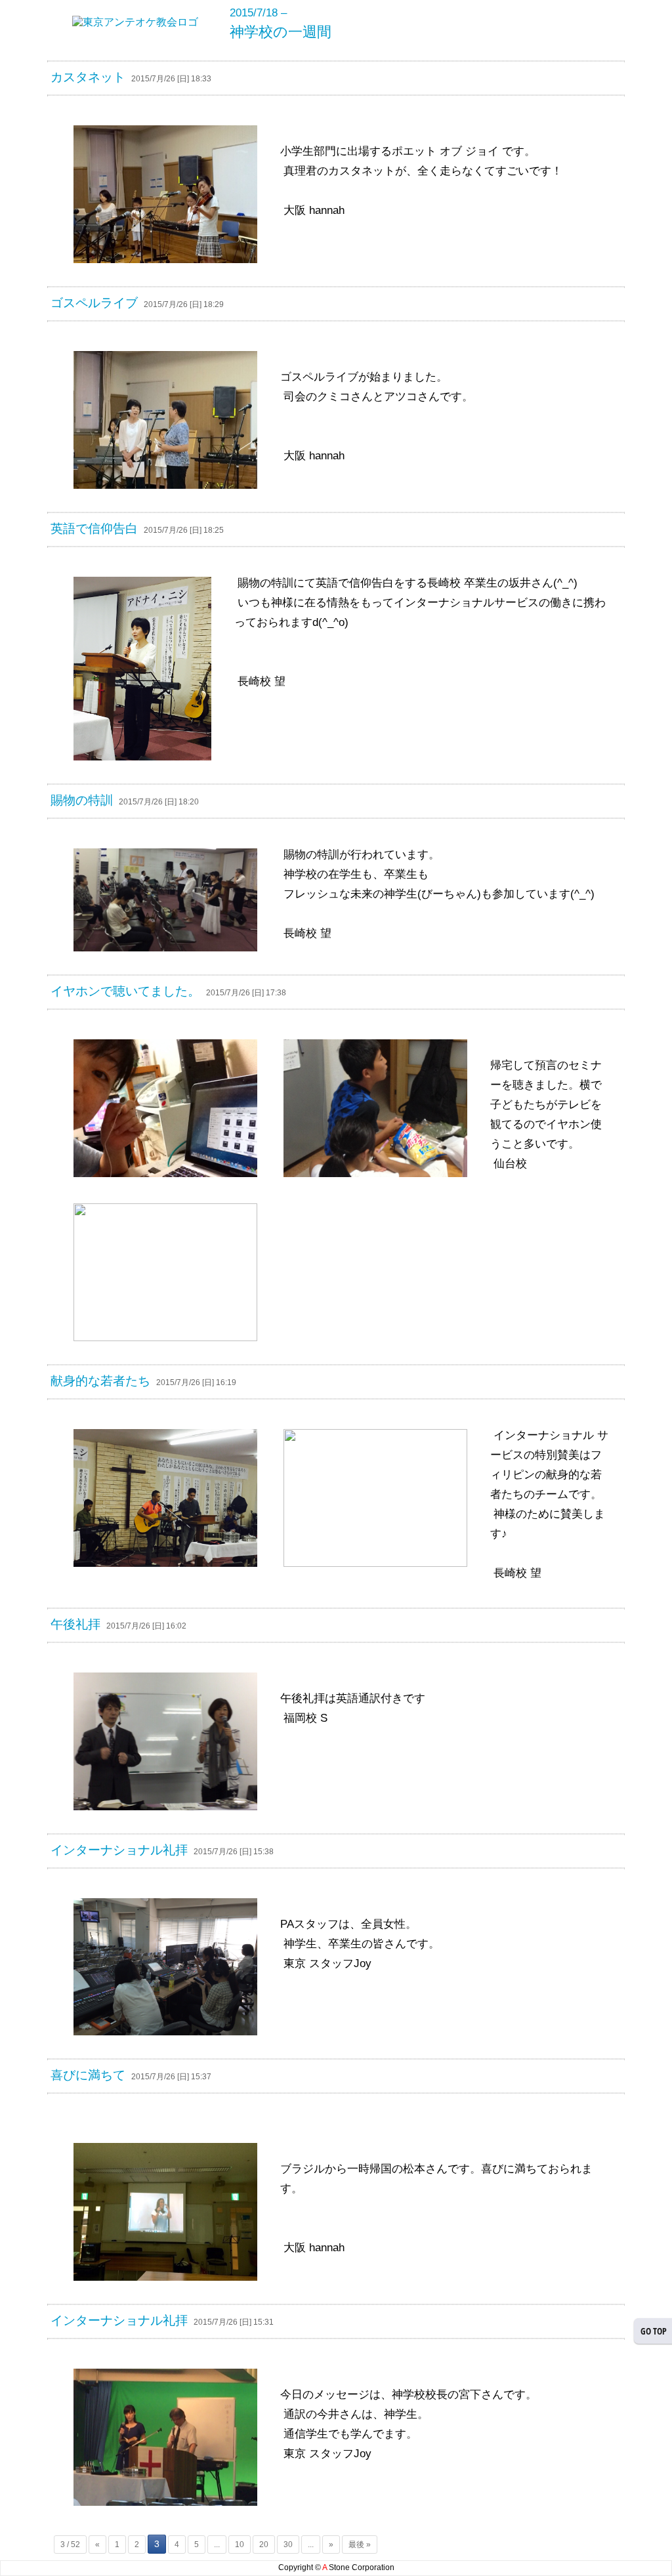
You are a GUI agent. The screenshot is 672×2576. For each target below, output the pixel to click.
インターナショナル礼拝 (119, 1850)
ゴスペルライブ (94, 303)
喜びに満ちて (88, 2075)
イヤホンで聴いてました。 (125, 991)
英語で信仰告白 (94, 529)
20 (264, 2545)
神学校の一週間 (281, 32)
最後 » (360, 2545)
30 (288, 2545)
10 (240, 2545)
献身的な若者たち (100, 1381)
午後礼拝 (75, 1624)
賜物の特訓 (82, 800)
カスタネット (88, 77)
